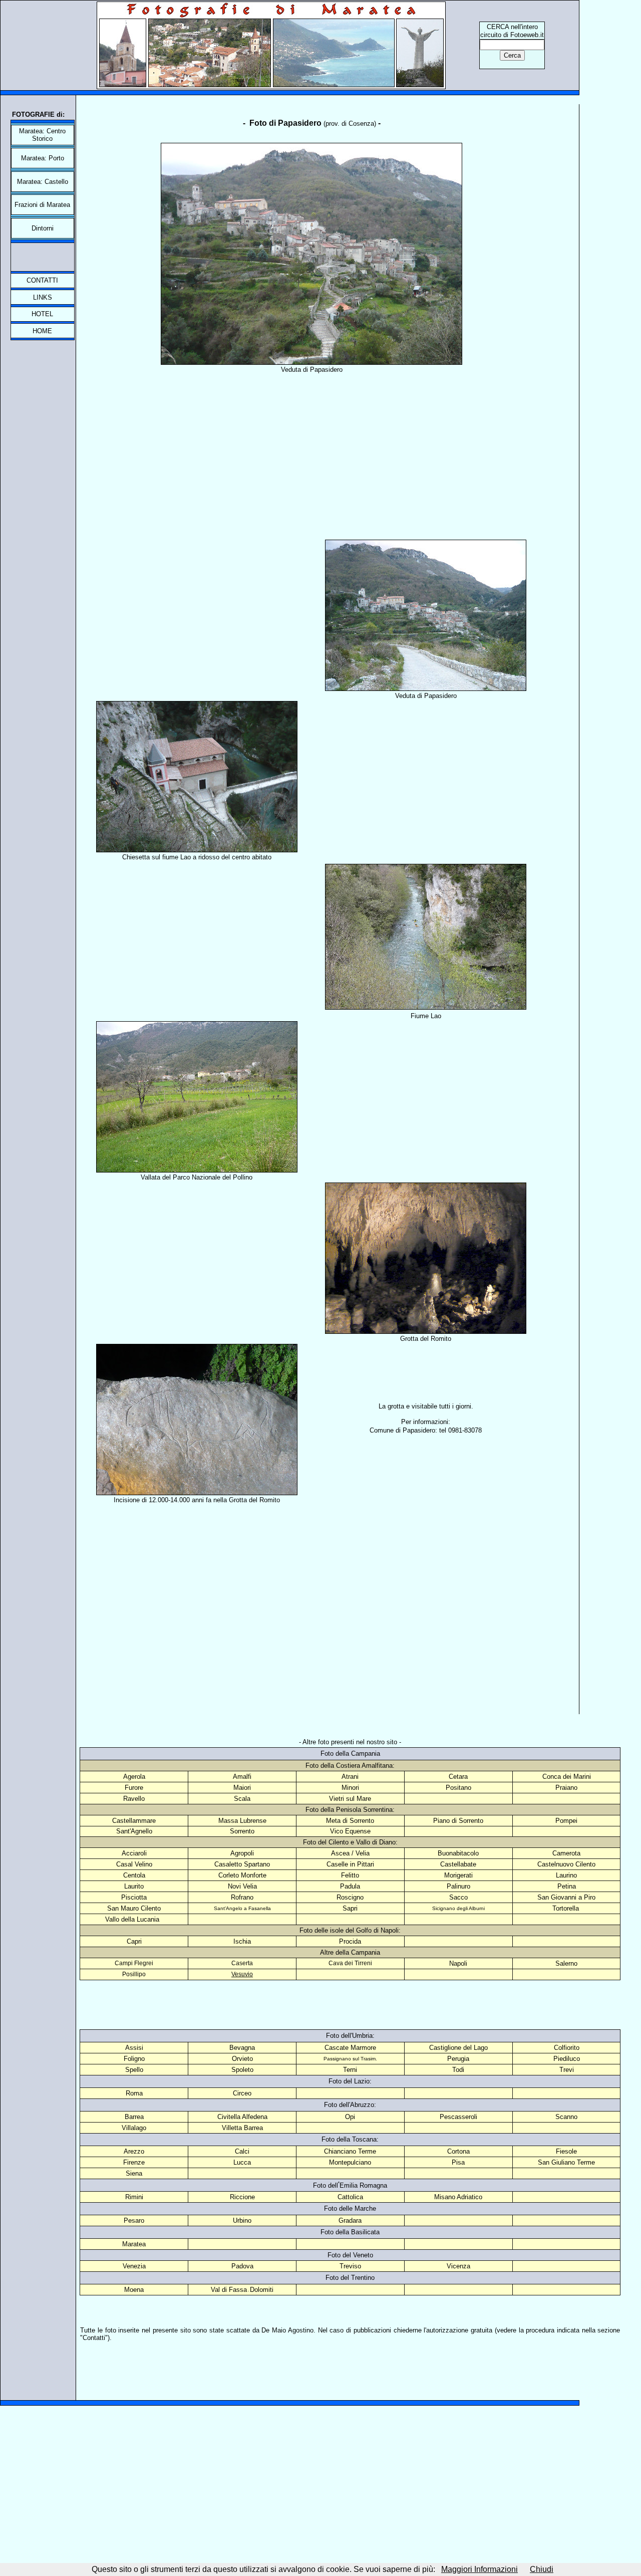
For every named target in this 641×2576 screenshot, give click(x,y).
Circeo (242, 2093)
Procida (350, 1941)
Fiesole (566, 2151)
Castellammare (134, 1821)
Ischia (242, 1941)
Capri (134, 1941)
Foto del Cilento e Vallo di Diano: (350, 1842)
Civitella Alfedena (242, 2117)
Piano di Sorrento (458, 1821)
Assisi (134, 2048)
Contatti (94, 2338)
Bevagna (242, 2048)
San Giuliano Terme (566, 2162)
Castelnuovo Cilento (566, 1864)
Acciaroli (134, 1853)
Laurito (134, 1886)
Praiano (566, 1788)
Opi (350, 2117)
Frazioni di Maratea (42, 205)
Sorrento (242, 1831)
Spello (134, 2070)
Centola (134, 1875)
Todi (458, 2070)
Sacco (458, 1897)
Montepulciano (350, 2162)
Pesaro (134, 2220)
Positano (458, 1788)
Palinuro (458, 1886)
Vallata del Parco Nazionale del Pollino (197, 1177)
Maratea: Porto (43, 158)
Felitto (350, 1875)
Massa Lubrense (242, 1821)
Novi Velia (242, 1886)
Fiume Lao (426, 1016)
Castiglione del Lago (458, 2048)
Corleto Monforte (242, 1875)
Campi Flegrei (134, 1963)
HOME (42, 331)
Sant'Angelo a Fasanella (242, 1908)
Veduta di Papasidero (312, 370)
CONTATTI (42, 280)
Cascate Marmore (350, 2048)
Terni (350, 2070)
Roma (134, 2093)
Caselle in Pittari (350, 1864)
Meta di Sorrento (350, 1821)
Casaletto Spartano (242, 1864)
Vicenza (458, 2266)
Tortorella (566, 1908)
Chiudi (542, 2569)
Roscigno (350, 1897)
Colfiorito (567, 2048)
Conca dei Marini (567, 1777)
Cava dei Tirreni (350, 1963)
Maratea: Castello (43, 182)
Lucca (242, 2162)
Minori (350, 1788)
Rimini (134, 2197)
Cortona (458, 2151)
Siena (134, 2173)
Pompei (566, 1821)
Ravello (134, 1799)
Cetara (458, 1777)
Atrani (350, 1777)
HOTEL (42, 314)
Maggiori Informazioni (479, 2569)
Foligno (134, 2059)
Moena (134, 2290)
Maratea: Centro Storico (42, 135)
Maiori (242, 1788)
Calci (242, 2151)
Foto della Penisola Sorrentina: (350, 1810)
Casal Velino (134, 1864)
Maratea (134, 2244)
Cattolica (350, 2197)
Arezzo (134, 2151)
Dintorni (43, 228)
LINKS (43, 297)
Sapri (350, 1908)
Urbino (242, 2220)
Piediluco (567, 2059)
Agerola (134, 1777)
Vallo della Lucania (132, 1919)
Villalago (134, 2128)
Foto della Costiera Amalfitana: (350, 1766)
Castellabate (458, 1864)
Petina (567, 1886)
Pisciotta (134, 1897)
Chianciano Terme (350, 2151)
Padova (242, 2266)
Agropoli (242, 1853)
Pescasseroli (458, 2117)
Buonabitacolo (458, 1853)
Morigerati (458, 1875)
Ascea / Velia (350, 1853)
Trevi (567, 2070)
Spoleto (242, 2070)
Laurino (566, 1875)
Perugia (458, 2059)
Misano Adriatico (458, 2197)
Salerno (566, 1963)
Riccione (242, 2197)
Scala (242, 1799)
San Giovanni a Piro (566, 1897)
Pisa (458, 2162)
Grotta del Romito (426, 1339)
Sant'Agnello (134, 1831)
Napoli (458, 1963)
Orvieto (242, 2059)
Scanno (566, 2117)
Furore (134, 1788)
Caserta (242, 1963)
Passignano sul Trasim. (350, 2059)
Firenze (134, 2162)
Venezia (134, 2266)
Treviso (350, 2266)
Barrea (134, 2117)
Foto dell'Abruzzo (349, 2105)
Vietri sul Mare (350, 1799)
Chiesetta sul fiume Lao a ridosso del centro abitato (197, 857)
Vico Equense (350, 1831)
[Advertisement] (311, 440)
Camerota (566, 1853)
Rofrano (242, 1897)
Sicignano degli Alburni (458, 1908)
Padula (350, 1886)
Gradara (350, 2220)
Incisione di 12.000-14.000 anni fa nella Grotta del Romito (197, 1500)
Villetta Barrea (242, 2128)
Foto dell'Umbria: (350, 2036)
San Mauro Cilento (134, 1908)
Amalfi (242, 1777)
